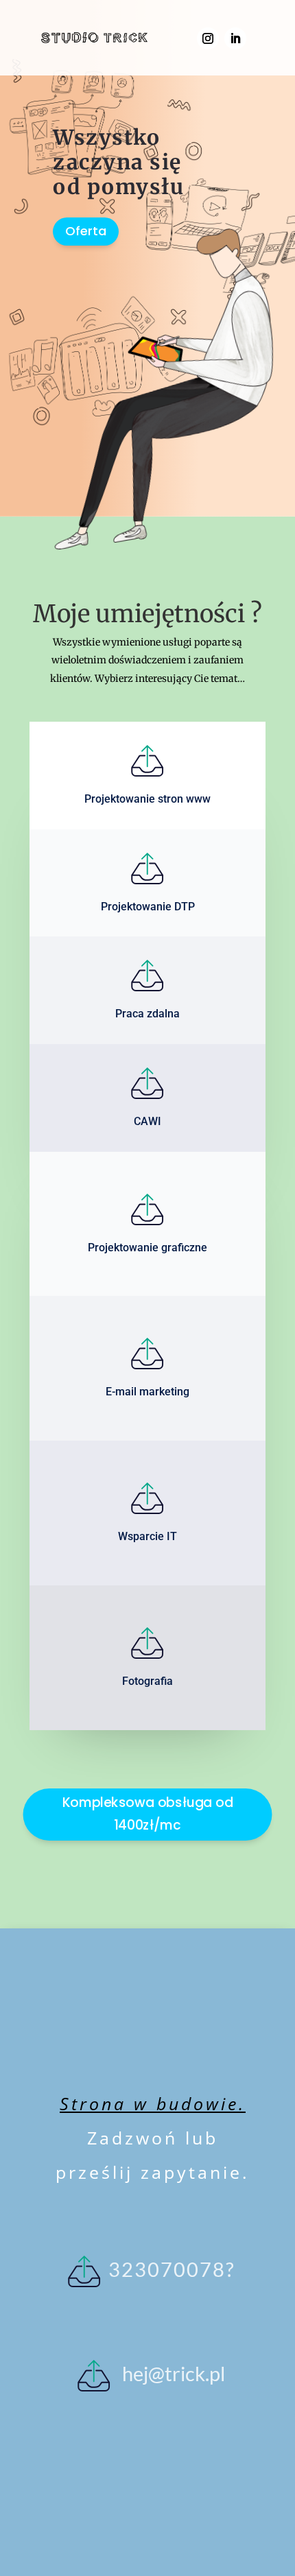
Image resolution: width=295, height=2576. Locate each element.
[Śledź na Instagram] (208, 38)
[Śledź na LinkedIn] (235, 38)
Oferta (86, 231)
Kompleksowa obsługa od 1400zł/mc (148, 1814)
